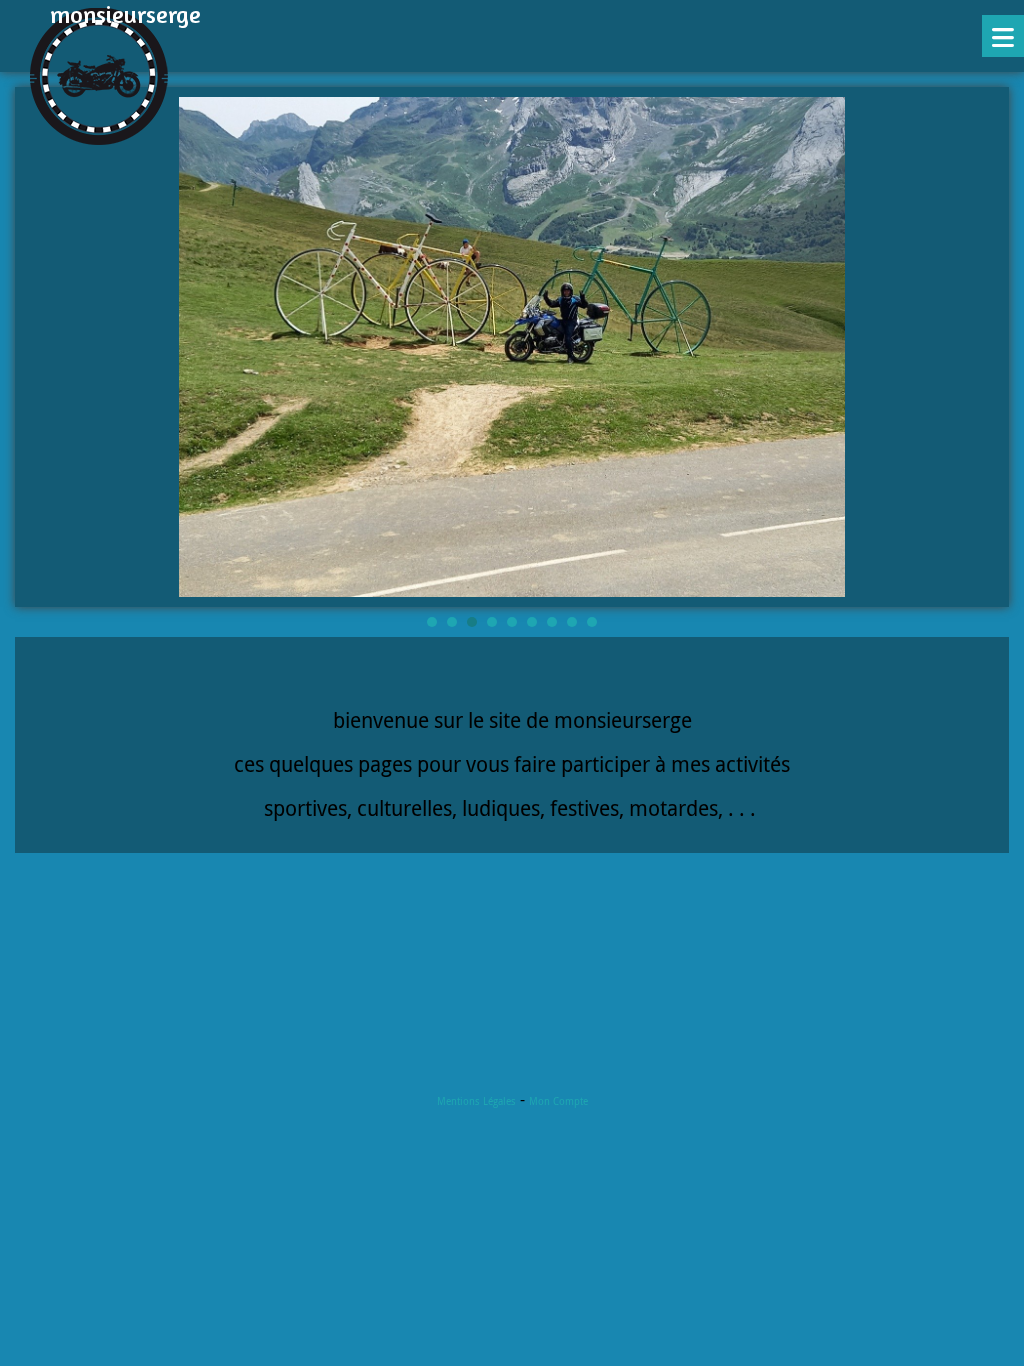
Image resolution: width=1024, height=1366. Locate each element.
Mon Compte (558, 1101)
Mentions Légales (476, 1101)
